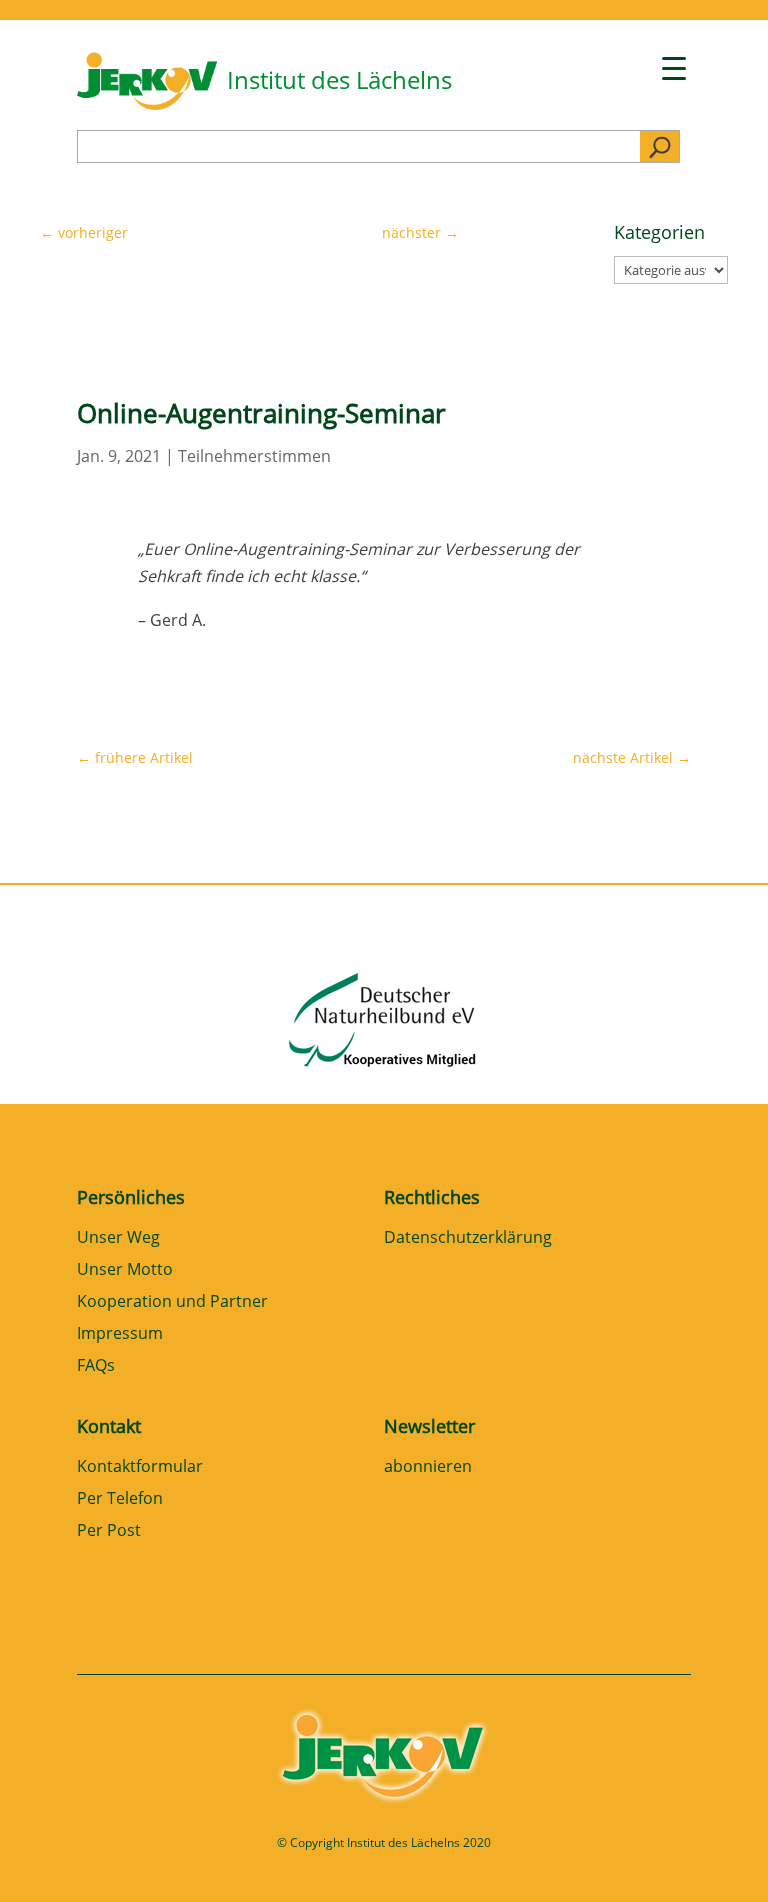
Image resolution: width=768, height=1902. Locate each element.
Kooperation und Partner (172, 1302)
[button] (44, 1858)
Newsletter (429, 1426)
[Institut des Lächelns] (147, 104)
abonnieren (428, 1467)
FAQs (96, 1366)
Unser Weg (118, 1238)
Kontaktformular (140, 1467)
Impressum (120, 1334)
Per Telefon (120, 1499)
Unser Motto (125, 1270)
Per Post (109, 1531)
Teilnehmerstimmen (254, 456)
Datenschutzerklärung (468, 1238)
